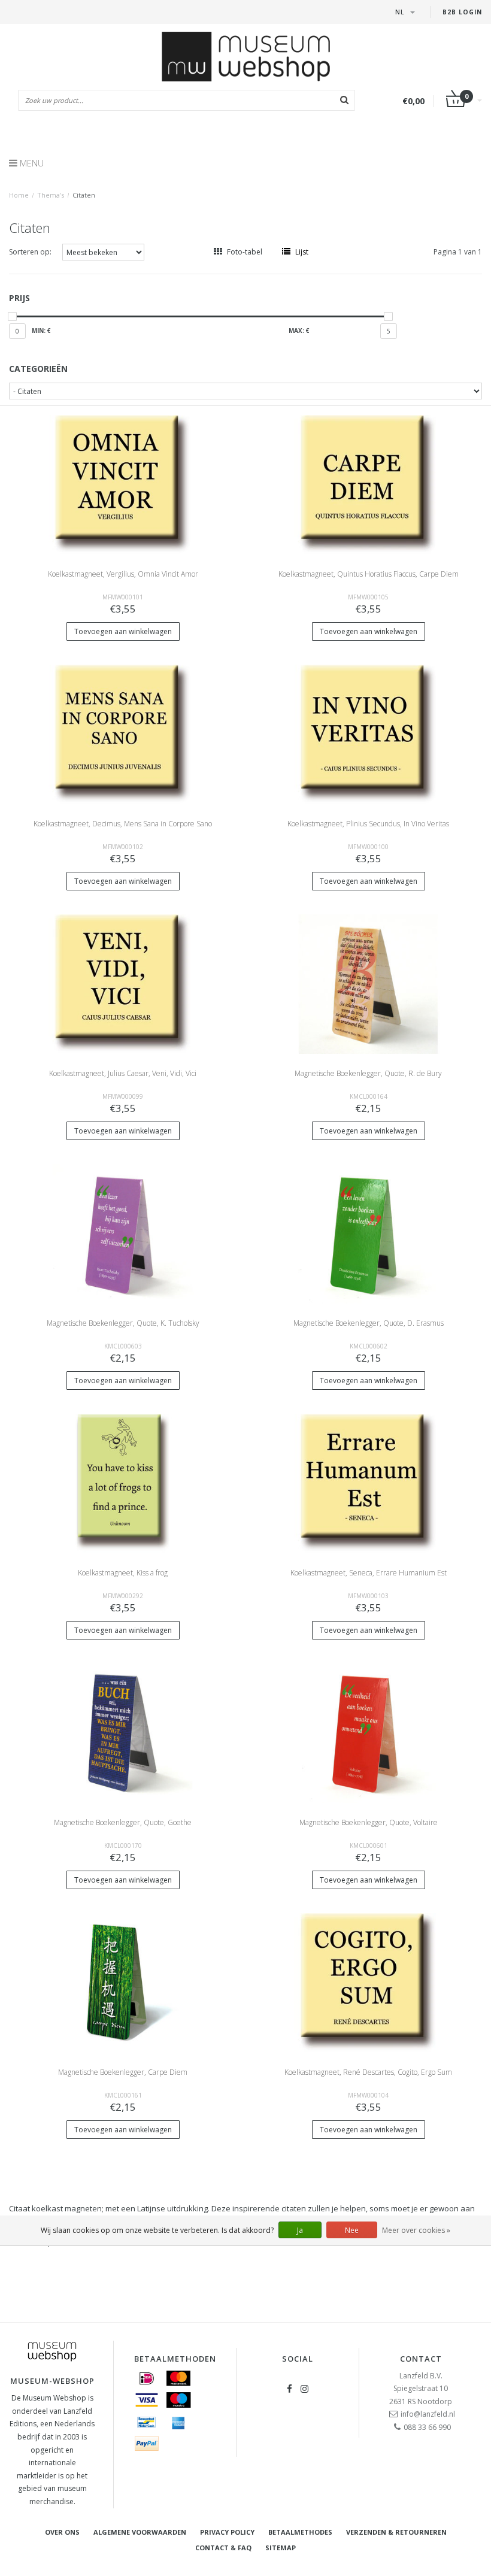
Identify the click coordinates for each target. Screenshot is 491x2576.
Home (19, 195)
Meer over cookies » (416, 2230)
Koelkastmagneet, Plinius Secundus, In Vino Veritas (368, 824)
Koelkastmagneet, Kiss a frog (123, 1573)
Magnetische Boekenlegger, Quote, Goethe (123, 1822)
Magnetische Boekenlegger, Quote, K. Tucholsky (123, 1323)
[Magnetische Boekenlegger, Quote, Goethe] (123, 1733)
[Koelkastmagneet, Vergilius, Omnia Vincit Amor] (123, 484)
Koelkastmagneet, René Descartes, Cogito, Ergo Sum (368, 2072)
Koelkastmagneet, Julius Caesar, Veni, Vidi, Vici (123, 1073)
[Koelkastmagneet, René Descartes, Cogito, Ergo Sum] (369, 1982)
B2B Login (462, 12)
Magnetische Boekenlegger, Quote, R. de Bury (368, 1073)
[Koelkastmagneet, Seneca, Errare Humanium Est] (369, 1483)
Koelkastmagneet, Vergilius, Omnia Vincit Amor (123, 574)
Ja (300, 2230)
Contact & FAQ (223, 2548)
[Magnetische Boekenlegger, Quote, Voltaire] (369, 1733)
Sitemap (281, 2548)
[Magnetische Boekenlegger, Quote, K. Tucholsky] (123, 1233)
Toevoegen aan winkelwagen (123, 631)
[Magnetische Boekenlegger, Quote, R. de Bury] (369, 984)
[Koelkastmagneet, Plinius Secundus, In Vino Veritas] (369, 734)
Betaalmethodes (300, 2532)
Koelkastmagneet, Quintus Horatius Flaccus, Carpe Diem (369, 574)
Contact (421, 2359)
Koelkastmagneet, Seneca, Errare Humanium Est (369, 1573)
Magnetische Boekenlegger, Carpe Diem (123, 2072)
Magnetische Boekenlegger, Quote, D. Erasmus (369, 1323)
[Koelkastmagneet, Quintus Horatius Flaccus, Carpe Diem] (369, 484)
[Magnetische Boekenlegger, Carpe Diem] (123, 1982)
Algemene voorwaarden (140, 2532)
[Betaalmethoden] (147, 2378)
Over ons (62, 2532)
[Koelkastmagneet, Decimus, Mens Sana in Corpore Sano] (123, 734)
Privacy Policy (227, 2532)
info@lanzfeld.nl (428, 2414)
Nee (352, 2230)
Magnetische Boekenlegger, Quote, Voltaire (369, 1822)
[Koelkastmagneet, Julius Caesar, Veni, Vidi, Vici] (123, 984)
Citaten (84, 195)
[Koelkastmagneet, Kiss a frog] (123, 1483)
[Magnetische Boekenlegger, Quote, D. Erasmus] (369, 1233)
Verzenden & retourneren (396, 2532)
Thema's (51, 195)
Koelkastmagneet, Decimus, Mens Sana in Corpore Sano (123, 824)
